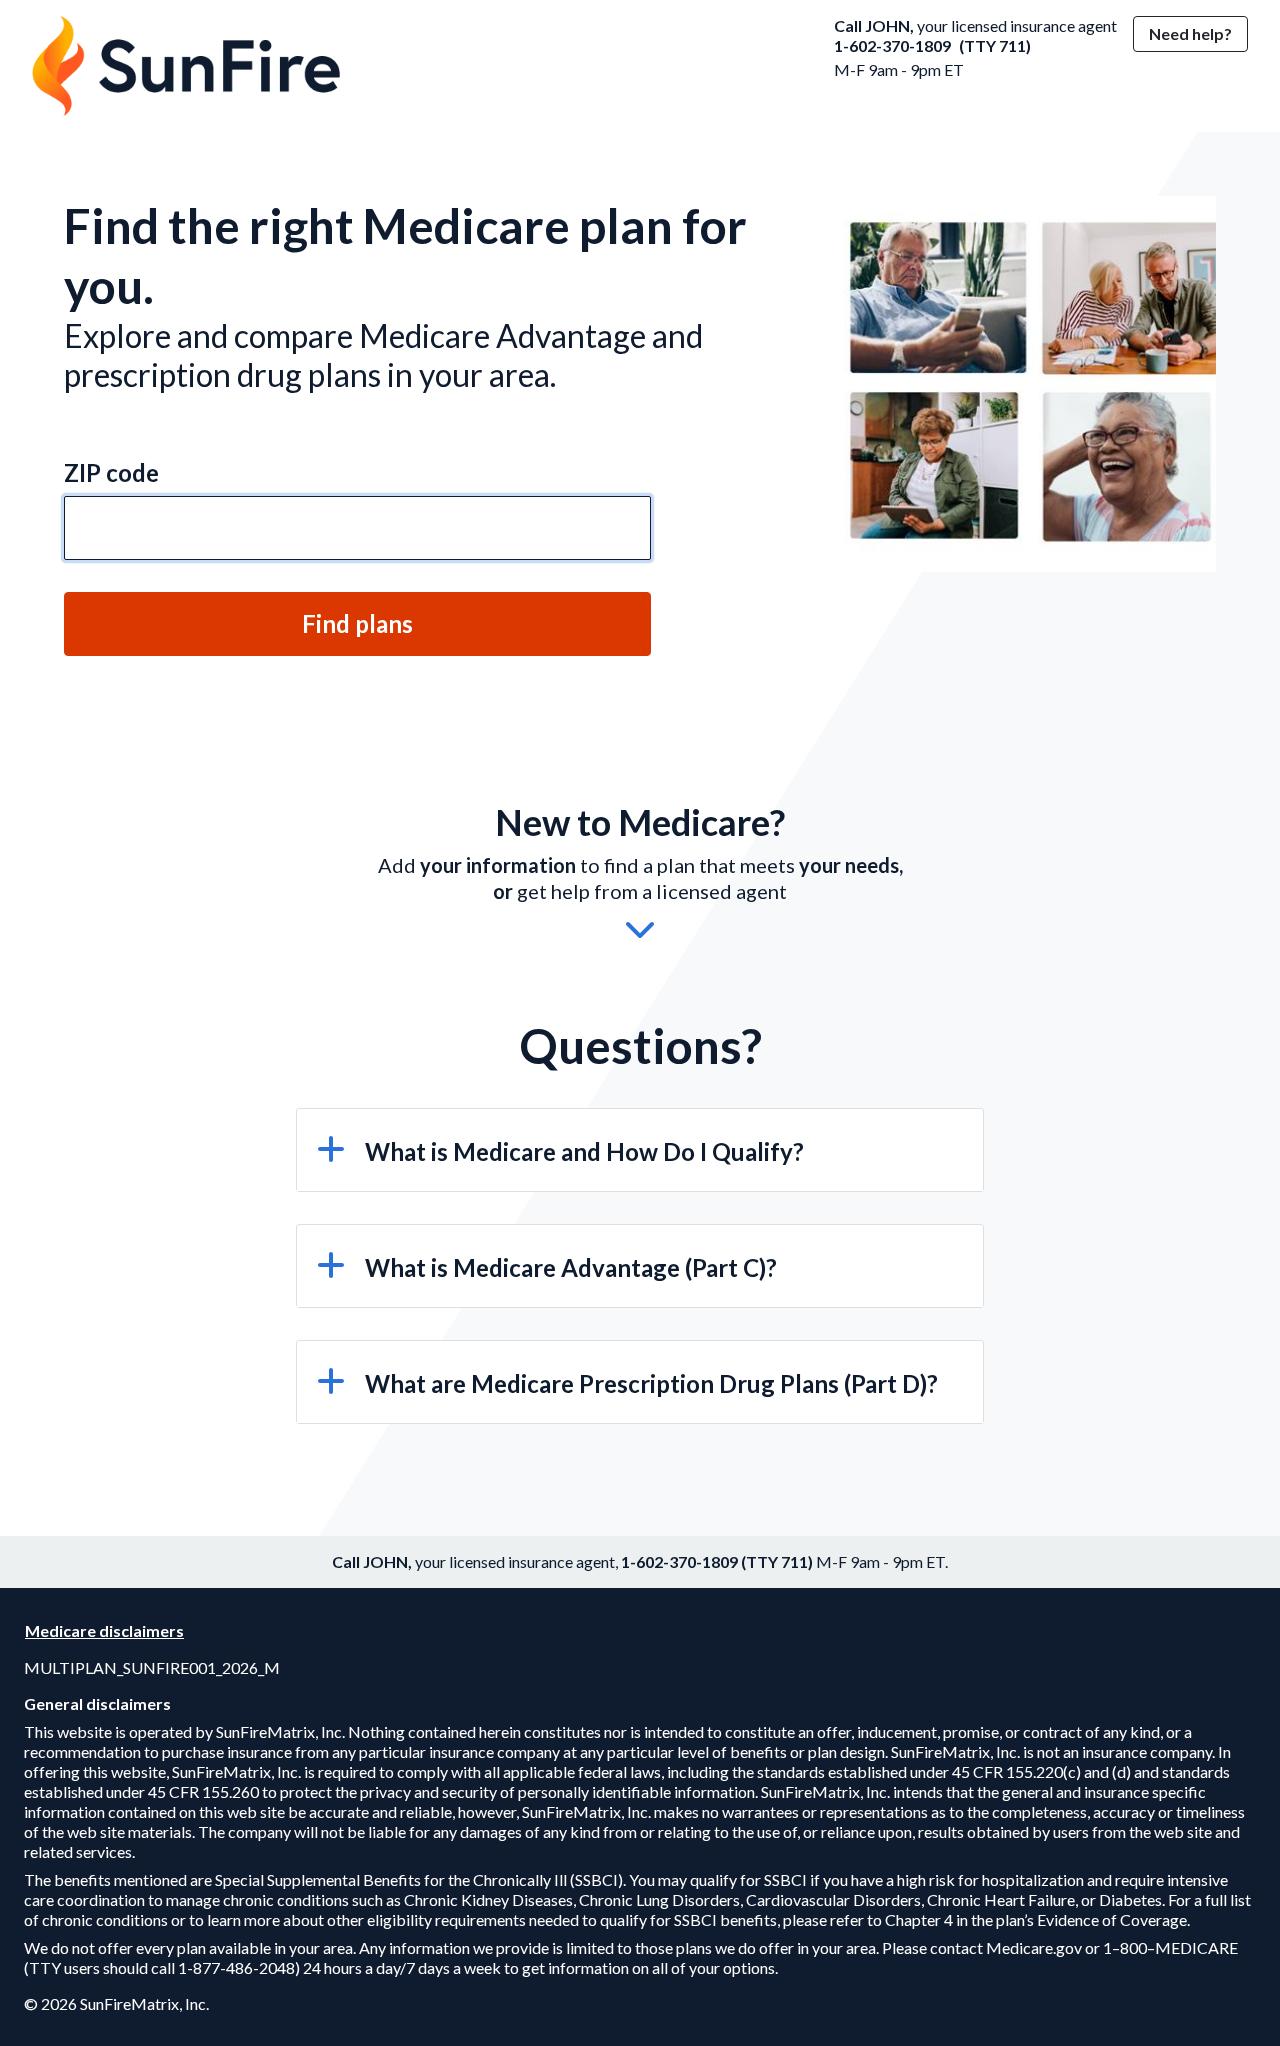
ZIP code (111, 472)
